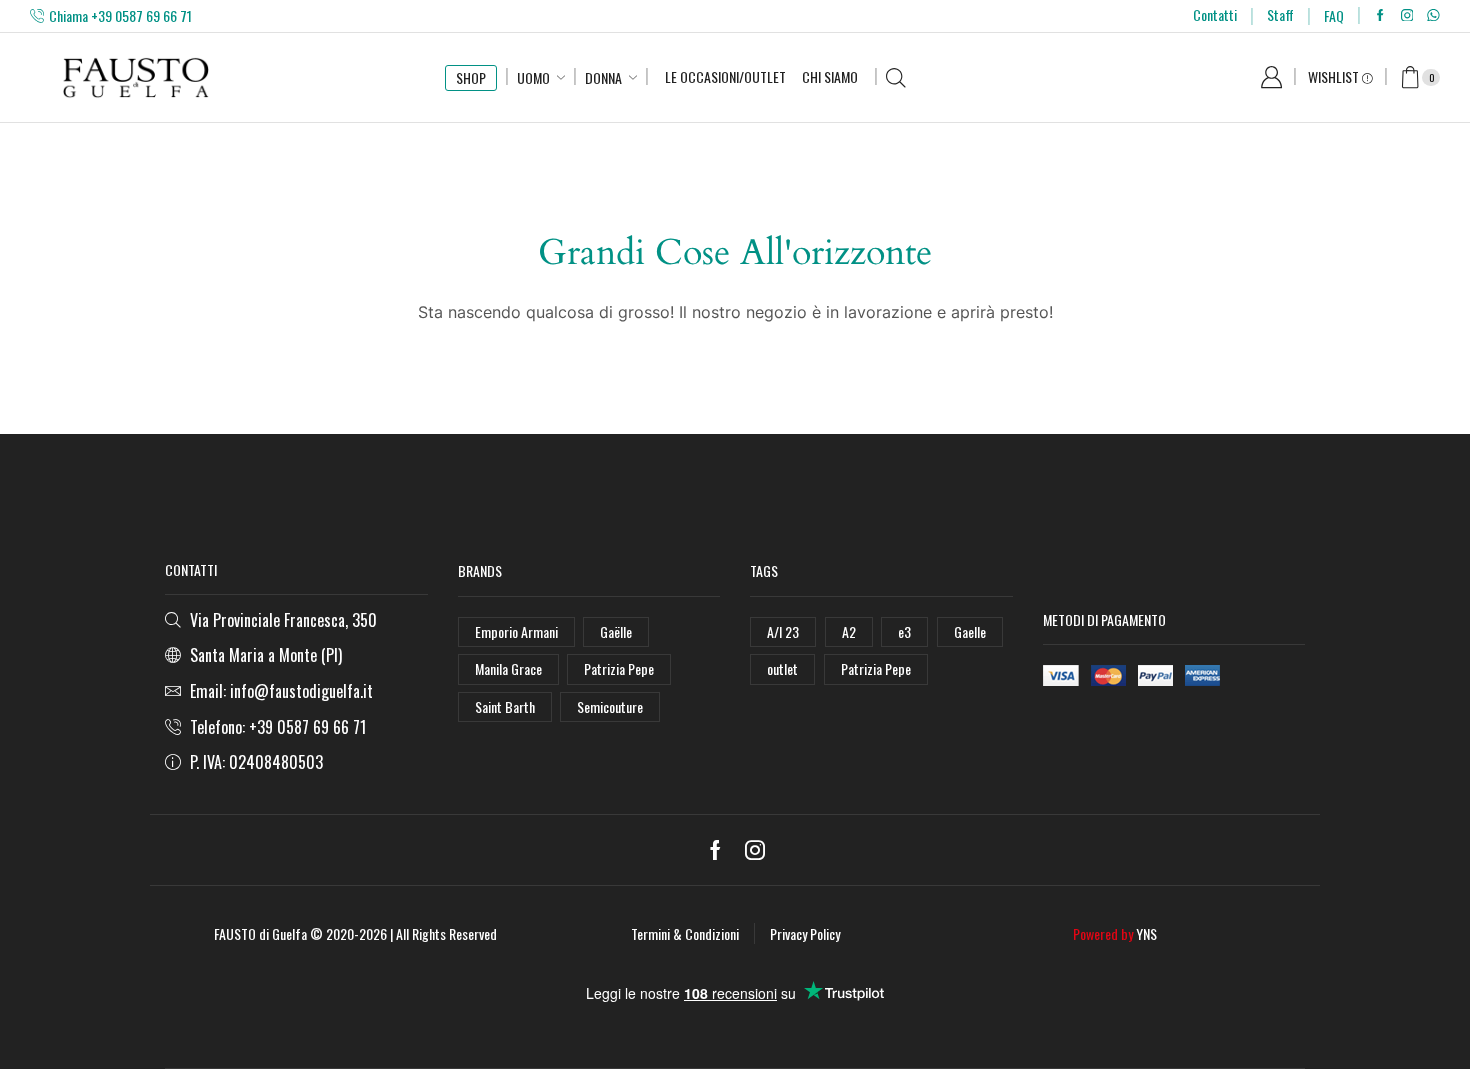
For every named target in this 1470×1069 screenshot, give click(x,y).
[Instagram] (1407, 16)
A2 (849, 631)
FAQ (1334, 15)
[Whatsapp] (1433, 16)
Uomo (533, 77)
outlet (782, 668)
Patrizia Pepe (619, 668)
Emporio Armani (516, 631)
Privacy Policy (805, 933)
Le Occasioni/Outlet (725, 76)
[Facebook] (1380, 16)
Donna (603, 77)
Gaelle (970, 631)
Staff (1280, 14)
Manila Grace (508, 668)
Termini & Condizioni (685, 933)
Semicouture (610, 706)
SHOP (471, 77)
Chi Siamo (830, 76)
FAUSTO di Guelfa (260, 933)
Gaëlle (616, 631)
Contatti (1215, 14)
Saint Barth (505, 706)
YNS (1146, 933)
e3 (904, 631)
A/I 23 (783, 631)
